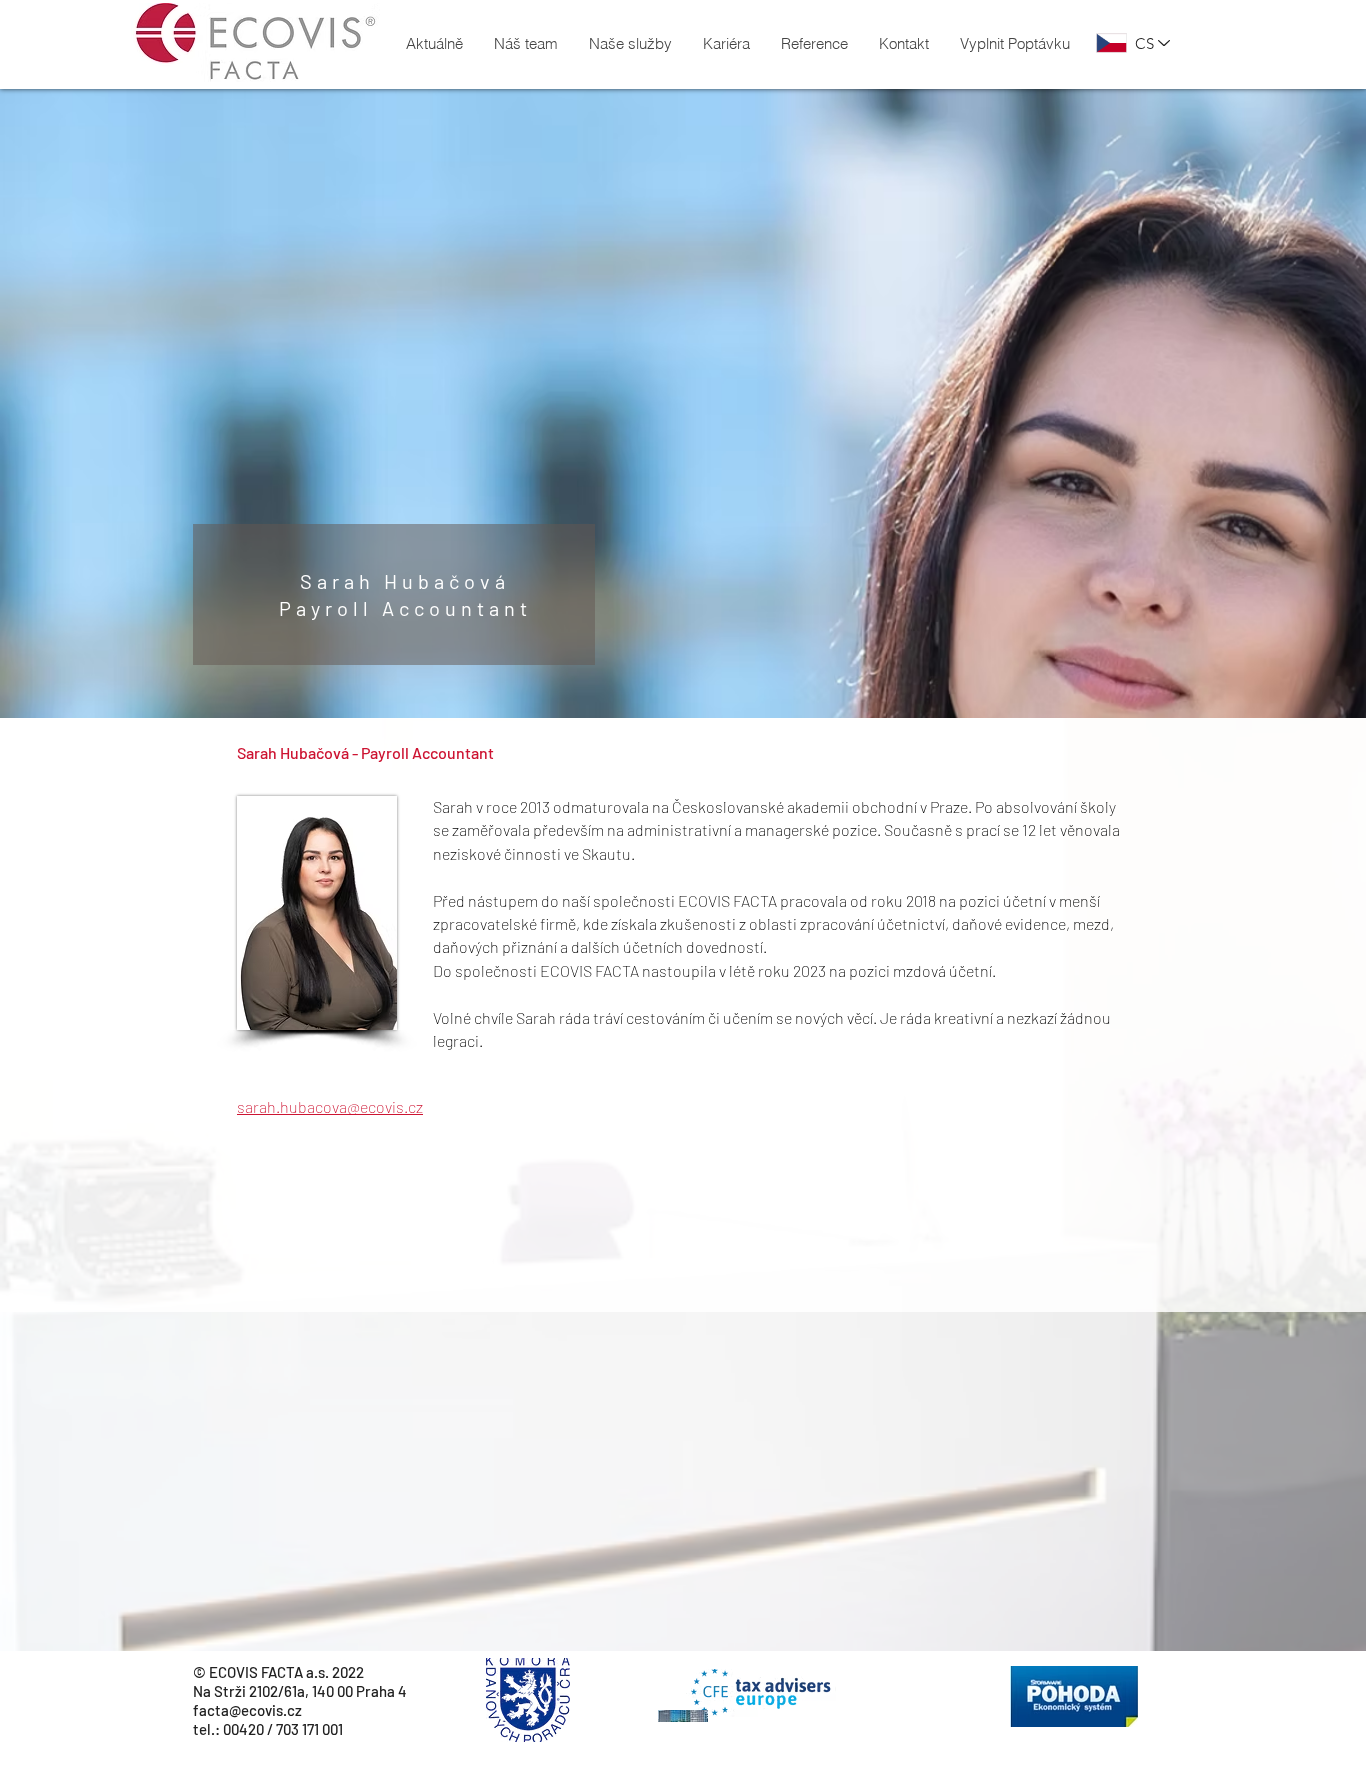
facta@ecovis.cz (247, 1710)
